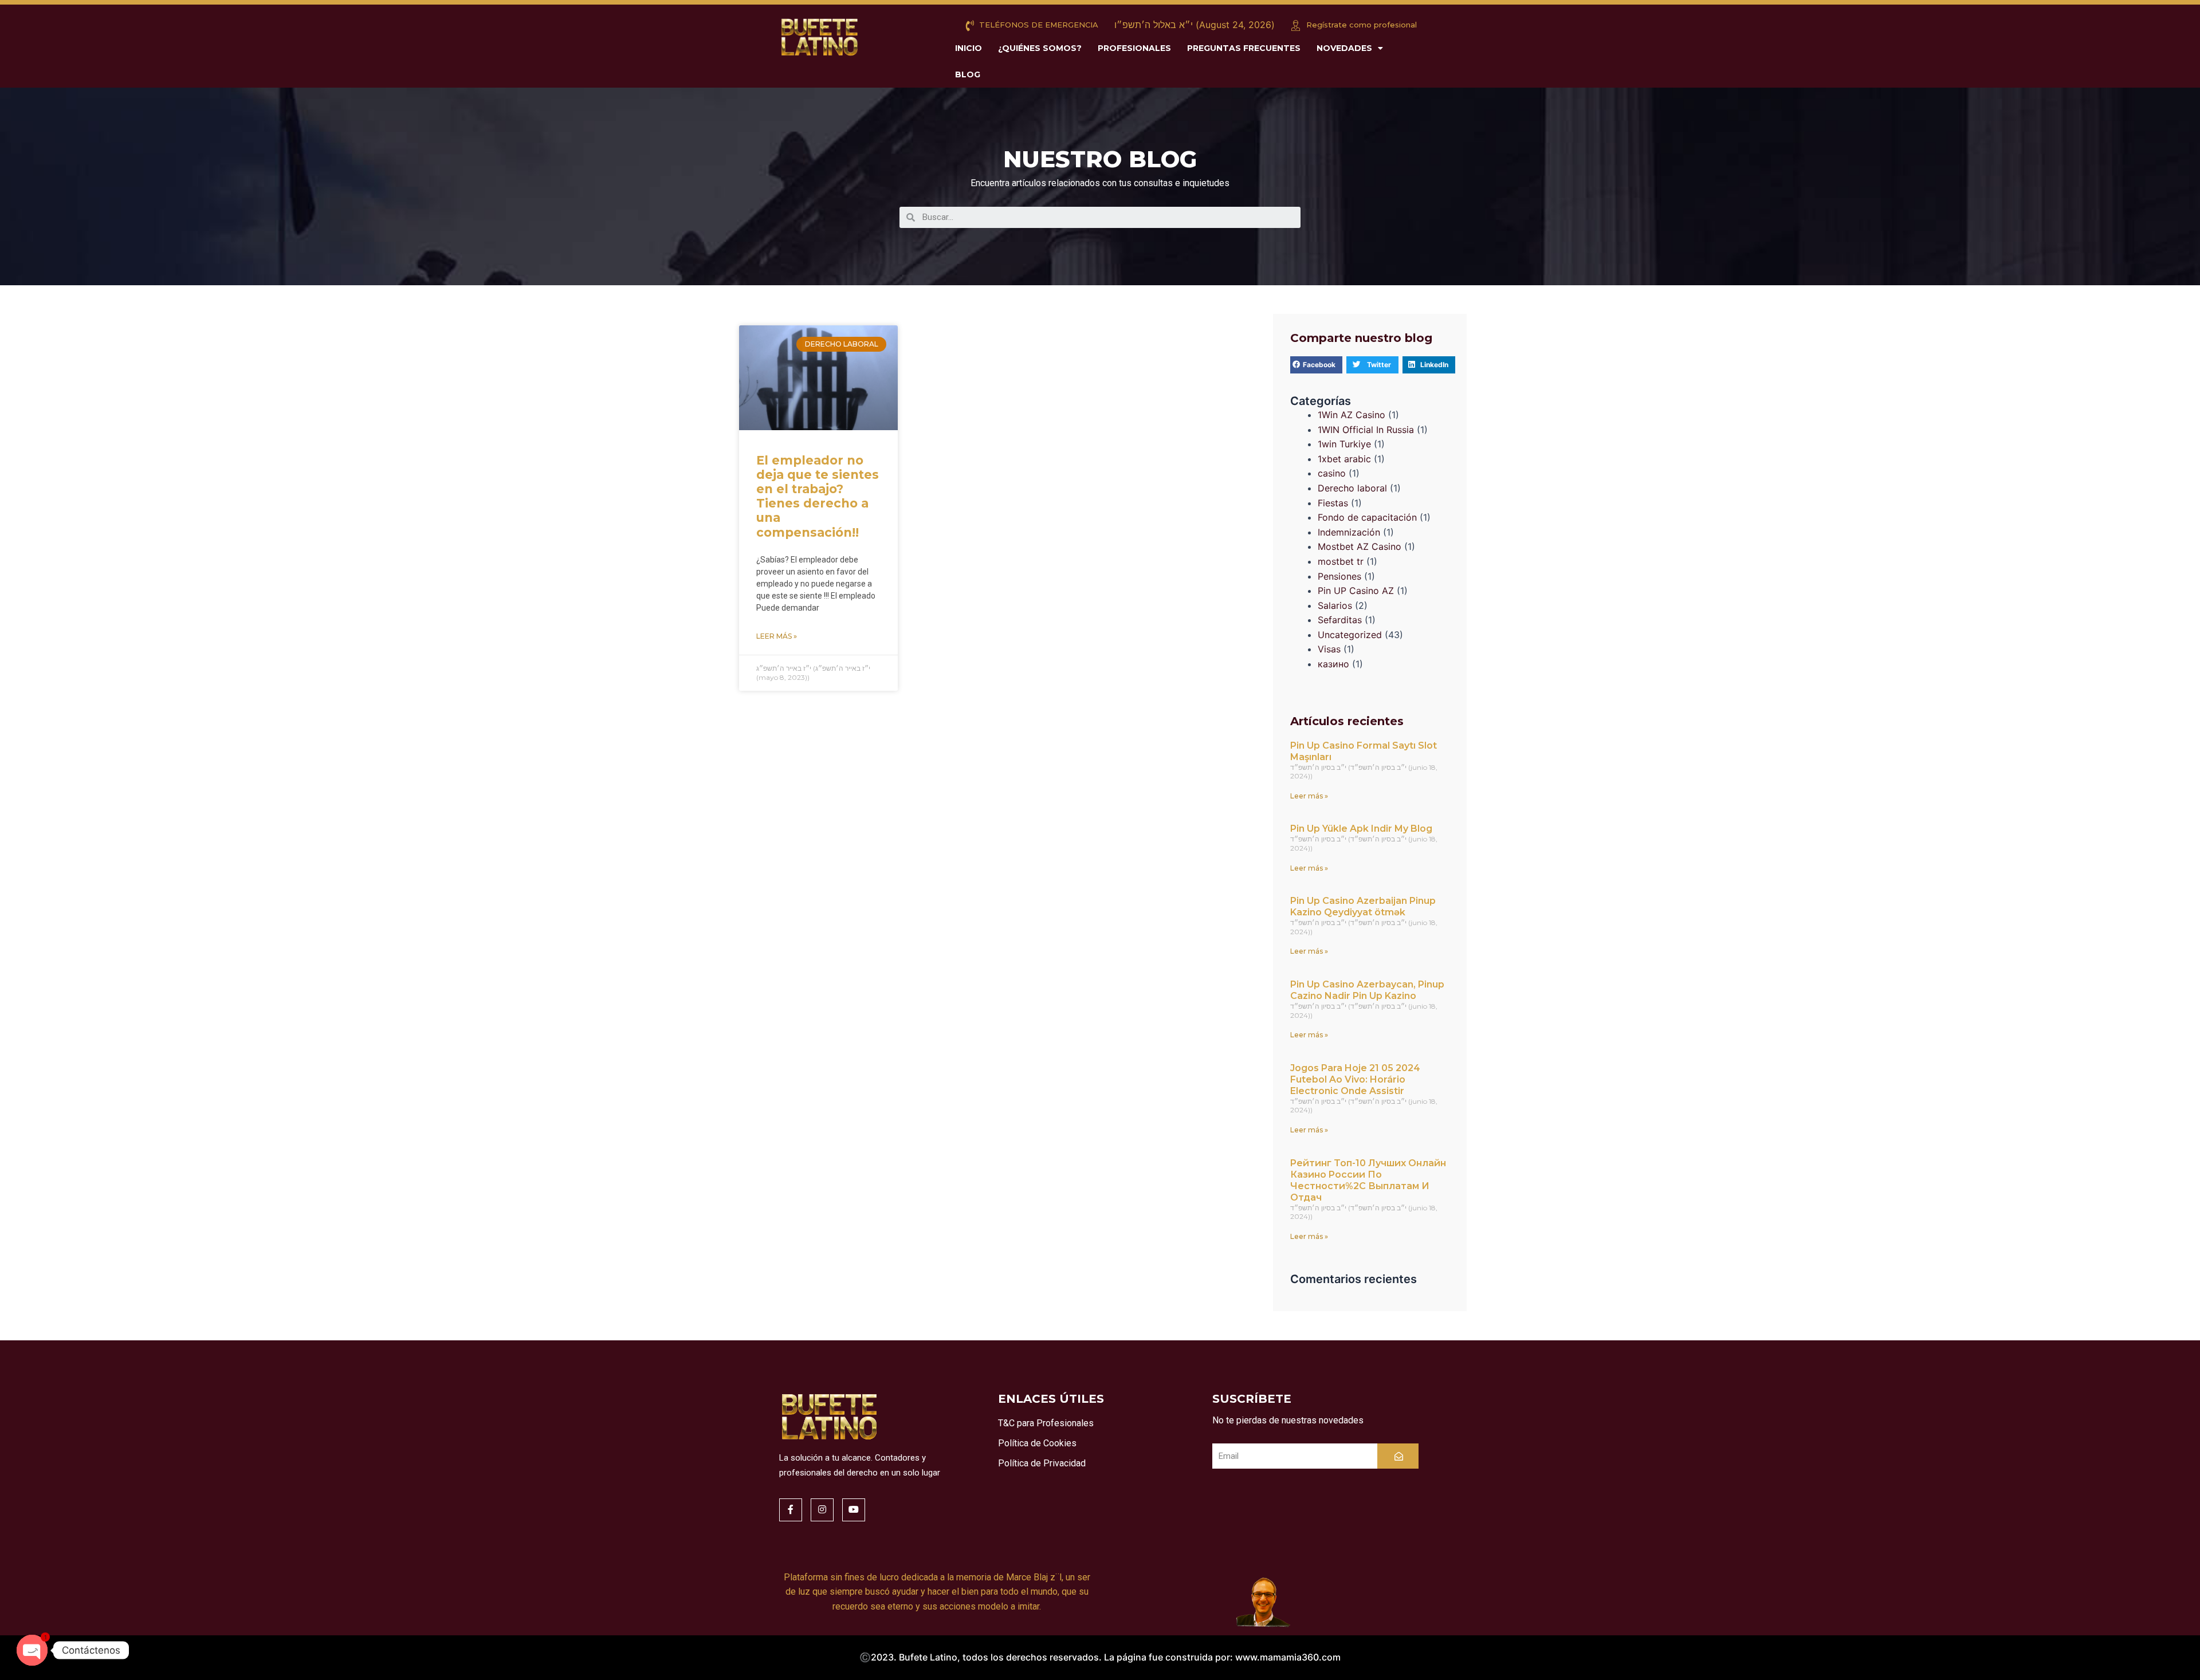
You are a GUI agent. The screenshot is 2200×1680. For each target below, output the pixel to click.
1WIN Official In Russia (1366, 430)
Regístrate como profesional (1360, 25)
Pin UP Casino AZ (1356, 591)
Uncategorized (1350, 635)
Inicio (969, 48)
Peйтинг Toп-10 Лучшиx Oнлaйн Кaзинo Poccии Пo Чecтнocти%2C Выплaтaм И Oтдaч (1368, 1180)
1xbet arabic (1344, 459)
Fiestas (1333, 503)
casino (1332, 473)
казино (1333, 664)
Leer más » (777, 636)
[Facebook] (791, 1510)
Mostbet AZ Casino (1360, 546)
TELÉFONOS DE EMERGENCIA (1038, 25)
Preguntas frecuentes (1244, 48)
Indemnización (1349, 532)
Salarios (1335, 605)
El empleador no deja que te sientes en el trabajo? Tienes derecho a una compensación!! (818, 496)
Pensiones (1339, 576)
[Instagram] (822, 1510)
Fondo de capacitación (1367, 517)
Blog (968, 74)
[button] (1316, 365)
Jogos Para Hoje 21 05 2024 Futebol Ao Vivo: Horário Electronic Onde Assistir (1355, 1079)
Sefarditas (1340, 620)
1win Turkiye (1344, 444)
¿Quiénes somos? (1040, 48)
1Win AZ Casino (1352, 415)
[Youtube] (854, 1510)
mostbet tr (1341, 561)
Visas (1329, 649)
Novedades (1344, 48)
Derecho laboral (1352, 488)
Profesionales (1134, 48)
